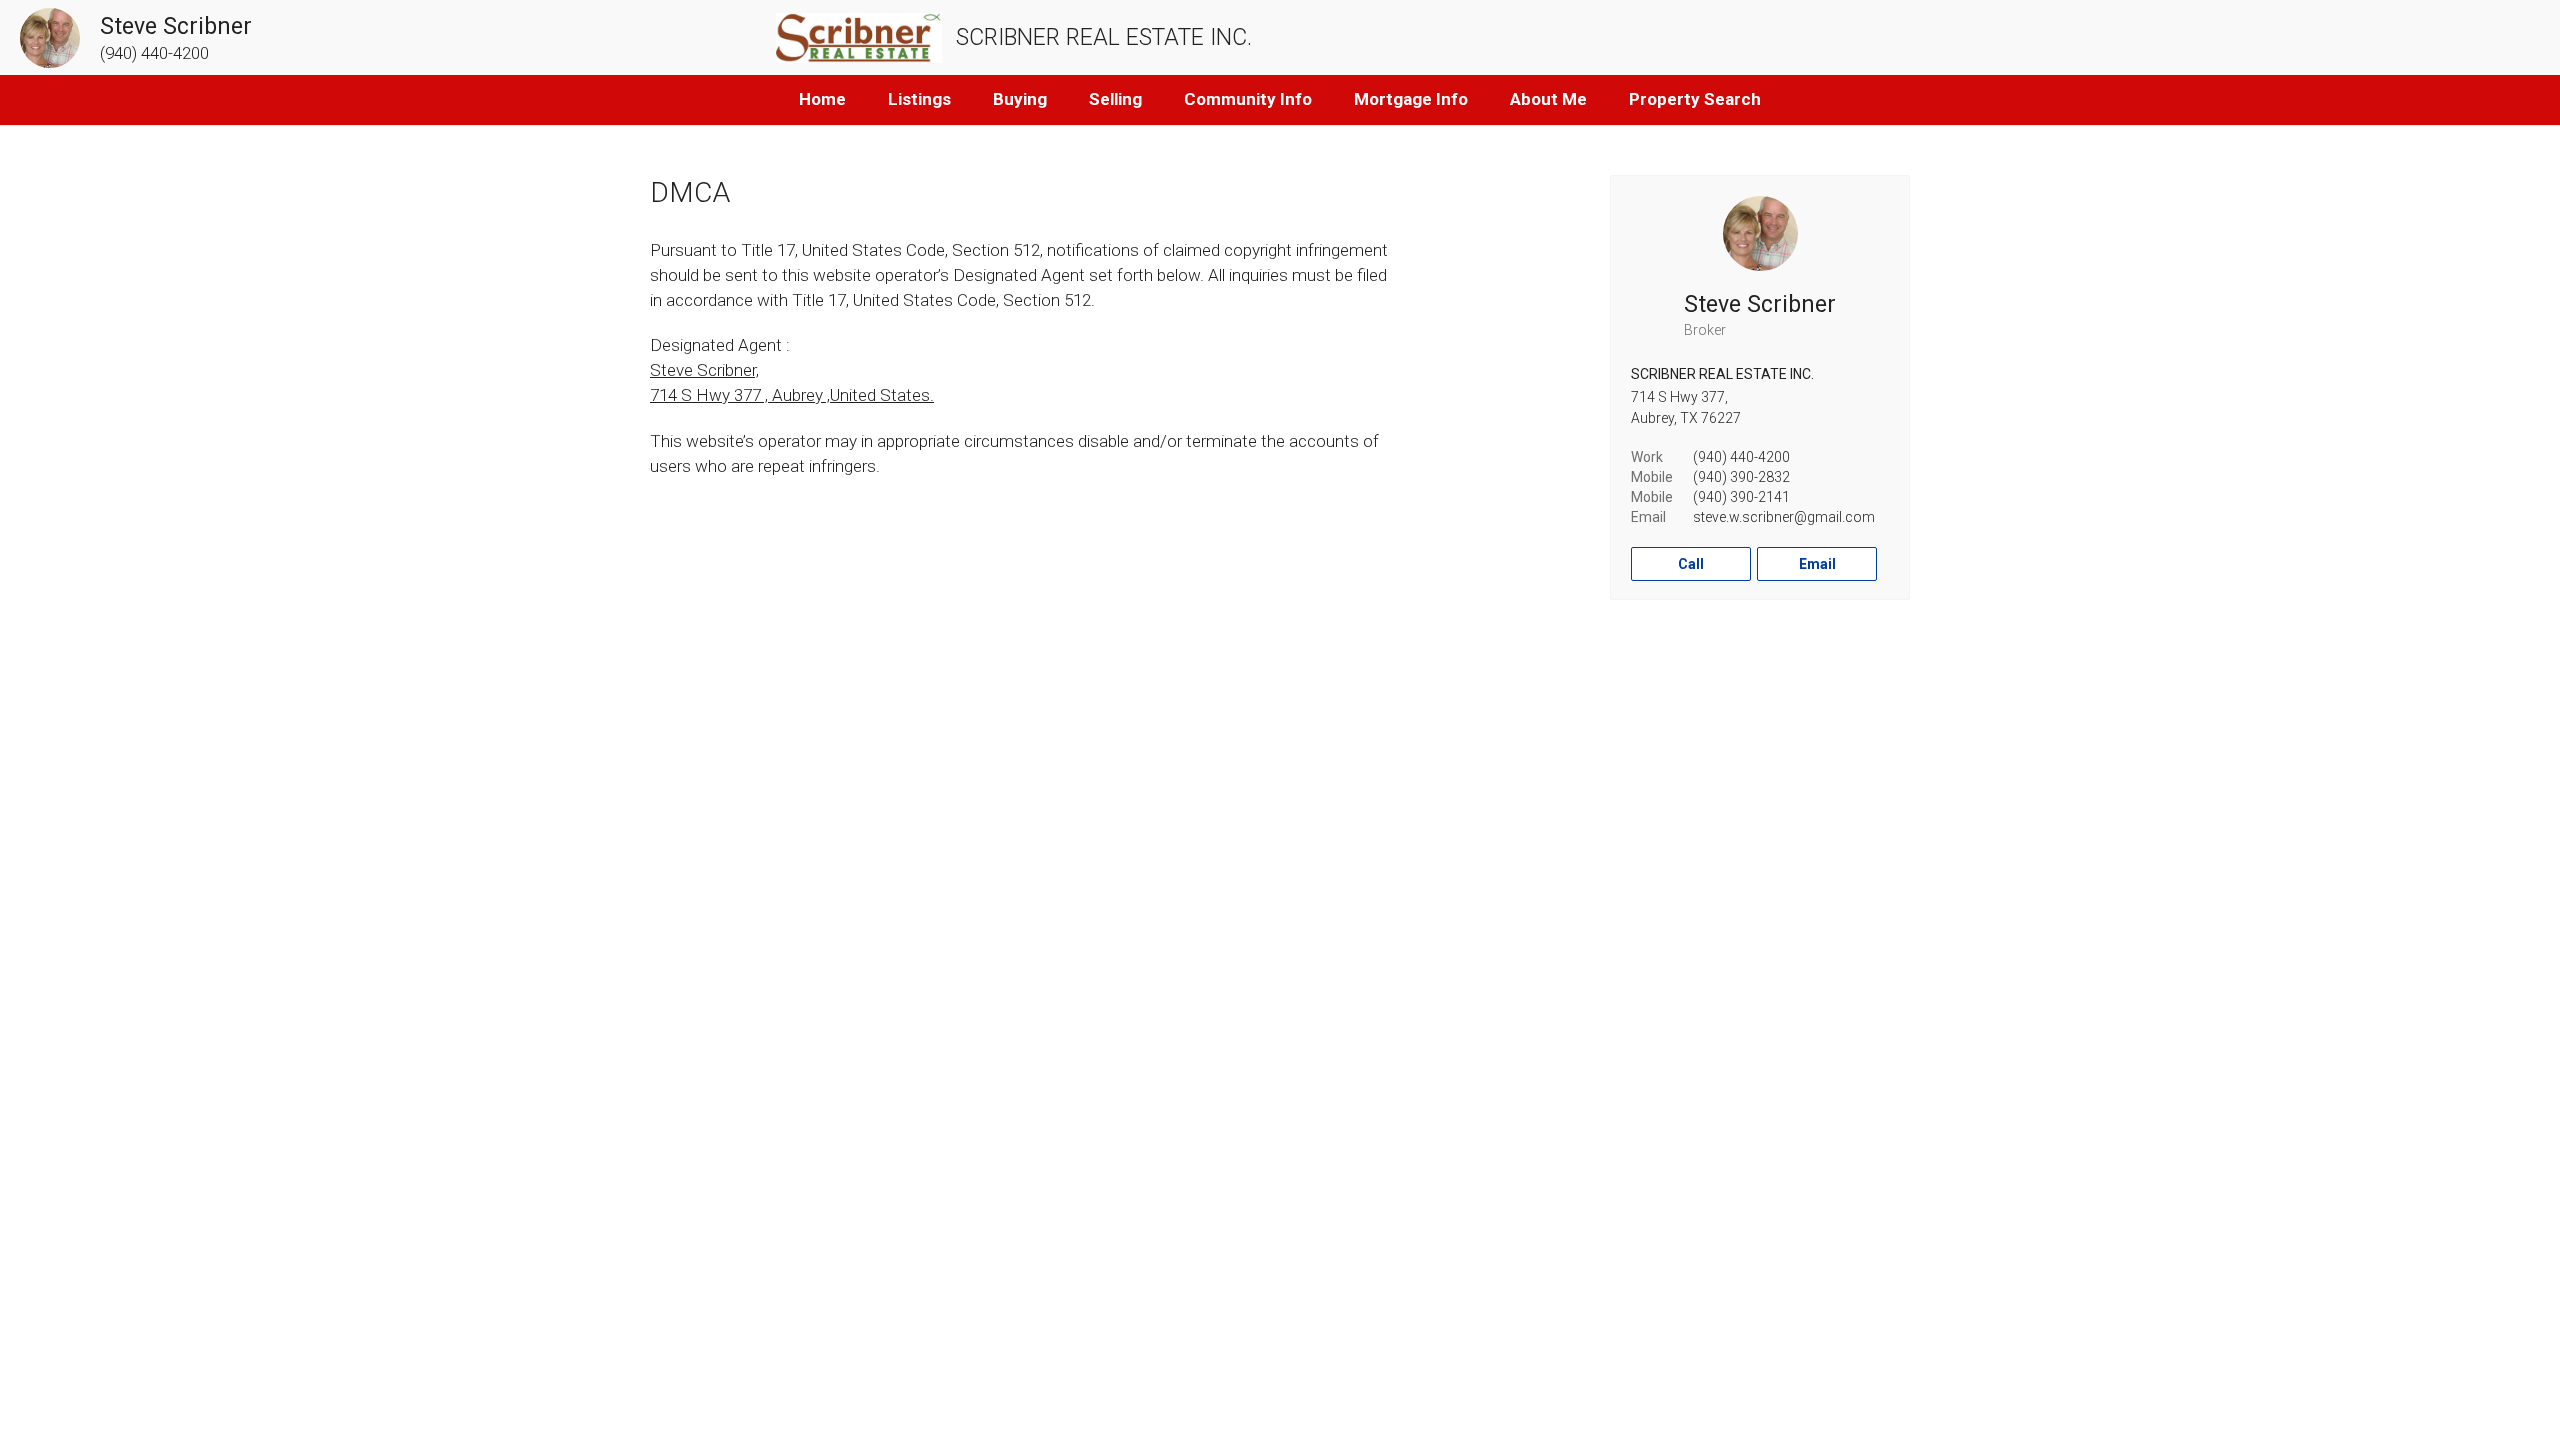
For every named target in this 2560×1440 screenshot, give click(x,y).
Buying (1020, 99)
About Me (1548, 99)
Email (1817, 564)
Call (1691, 564)
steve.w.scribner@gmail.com (1784, 517)
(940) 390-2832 (1741, 477)
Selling (1115, 99)
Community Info (1248, 99)
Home (822, 99)
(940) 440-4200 (1741, 457)
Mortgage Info (1411, 99)
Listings (919, 99)
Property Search (1695, 99)
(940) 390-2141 (1741, 497)
